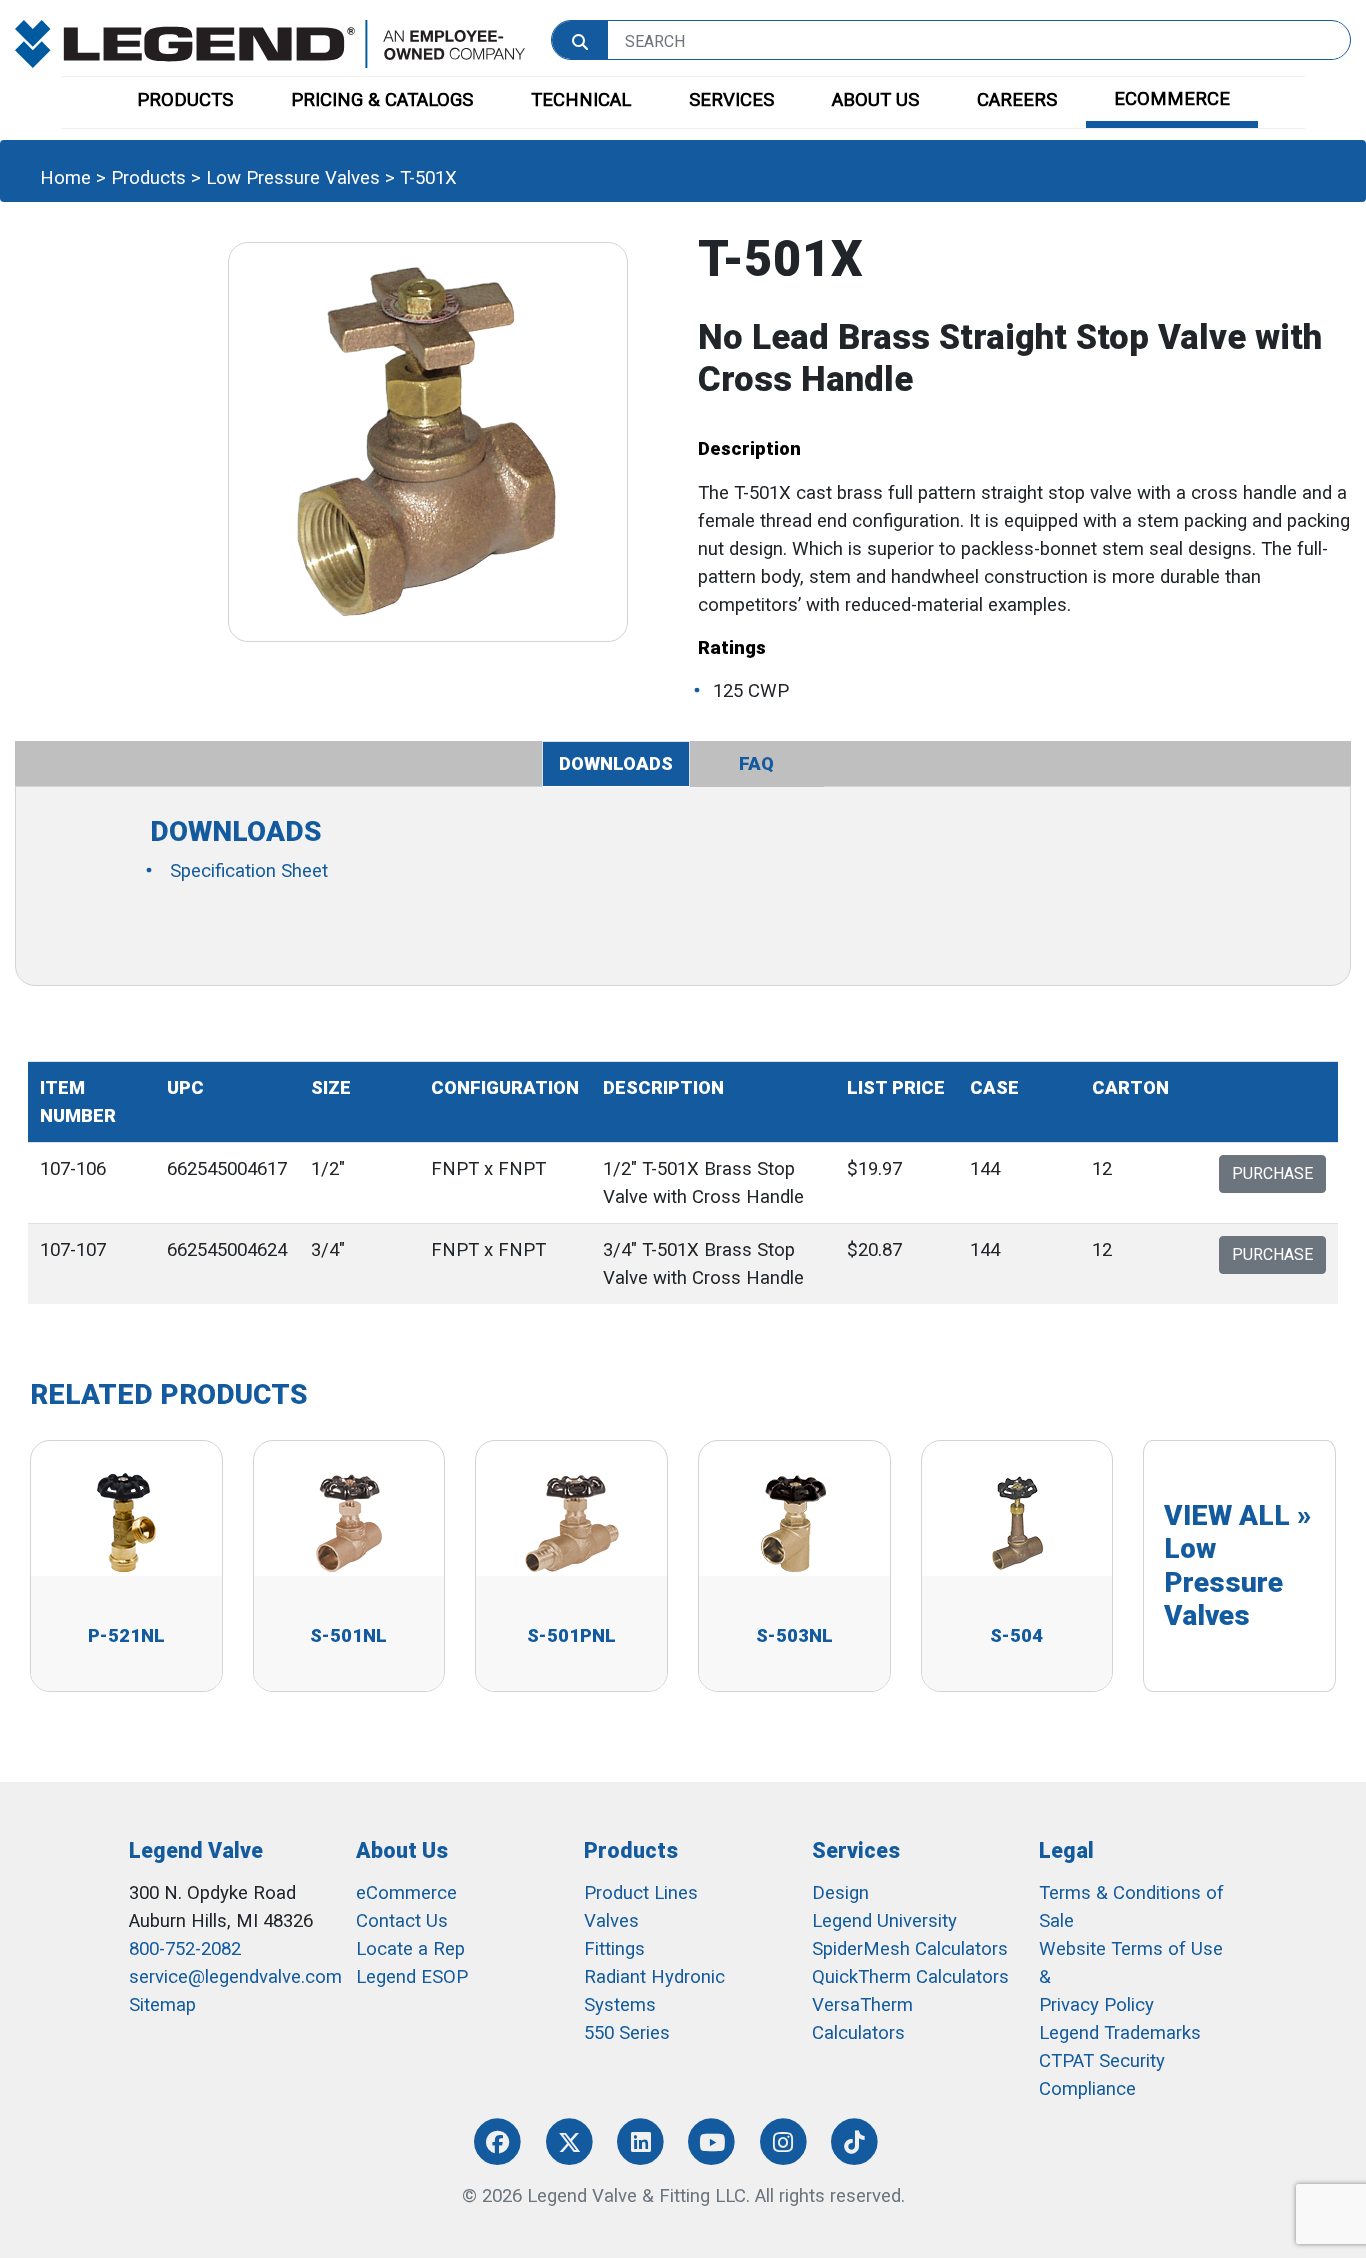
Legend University (884, 1921)
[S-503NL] (794, 1522)
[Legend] (270, 43)
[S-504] (1017, 1522)
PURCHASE (1272, 1173)
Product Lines (641, 1893)
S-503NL (794, 1636)
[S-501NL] (349, 1522)
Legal (1066, 1850)
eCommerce (406, 1893)
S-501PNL (571, 1636)
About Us (402, 1850)
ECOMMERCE (1172, 99)
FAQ (756, 764)
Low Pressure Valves (293, 178)
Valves (611, 1921)
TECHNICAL (581, 100)
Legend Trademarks (1120, 2033)
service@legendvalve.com (235, 1977)
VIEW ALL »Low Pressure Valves (1237, 1566)
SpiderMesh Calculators (910, 1949)
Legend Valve (196, 1850)
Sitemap (162, 2005)
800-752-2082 (185, 1949)
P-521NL (126, 1636)
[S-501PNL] (572, 1522)
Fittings (614, 1949)
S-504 (1016, 1636)
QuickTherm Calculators (910, 1977)
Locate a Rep (410, 1949)
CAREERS (1017, 100)
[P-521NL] (126, 1522)
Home (65, 178)
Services (856, 1850)
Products (148, 178)
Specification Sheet (249, 871)
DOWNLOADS (616, 764)
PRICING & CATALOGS (382, 100)
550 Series (627, 2033)
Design (840, 1893)
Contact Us (402, 1921)
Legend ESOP (412, 1977)
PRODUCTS (185, 100)
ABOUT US (875, 100)
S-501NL (348, 1636)
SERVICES (731, 100)
